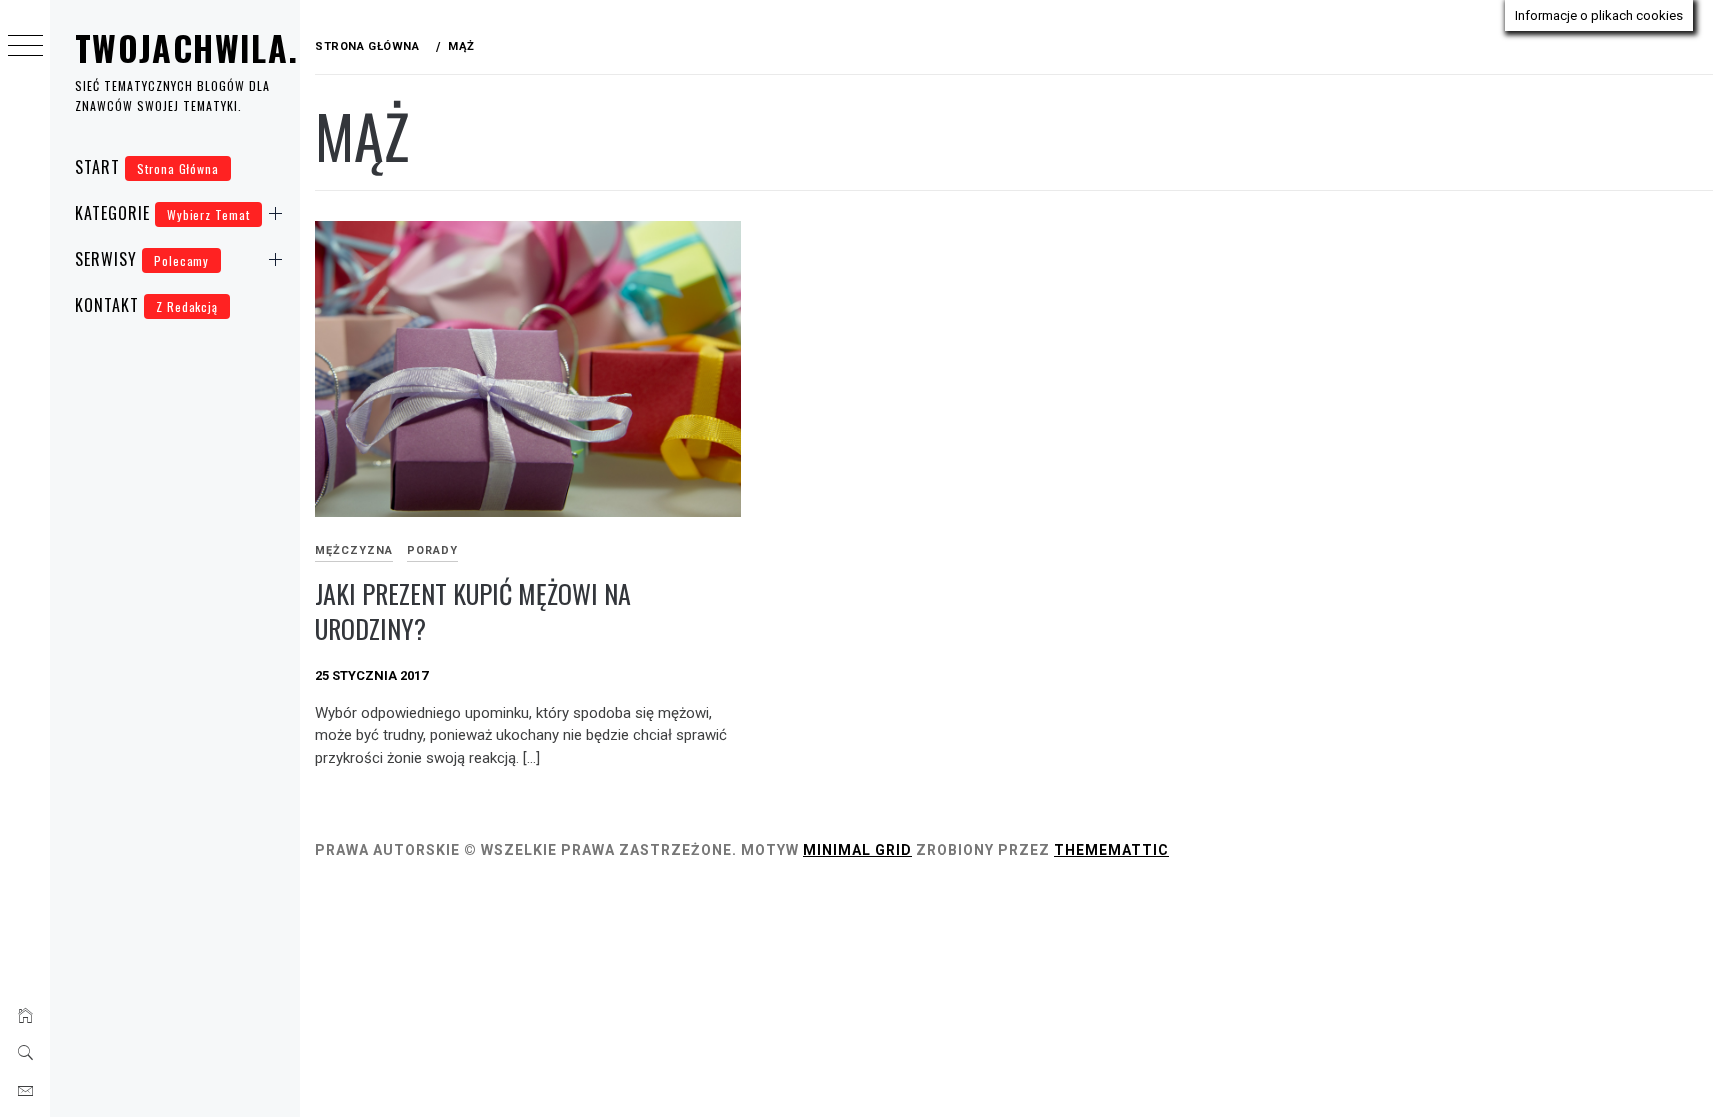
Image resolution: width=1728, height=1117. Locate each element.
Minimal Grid (857, 850)
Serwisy (142, 259)
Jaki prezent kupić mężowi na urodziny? (473, 611)
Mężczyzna (354, 550)
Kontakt (146, 305)
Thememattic (1111, 850)
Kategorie (162, 213)
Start (147, 167)
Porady (432, 550)
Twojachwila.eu (205, 47)
